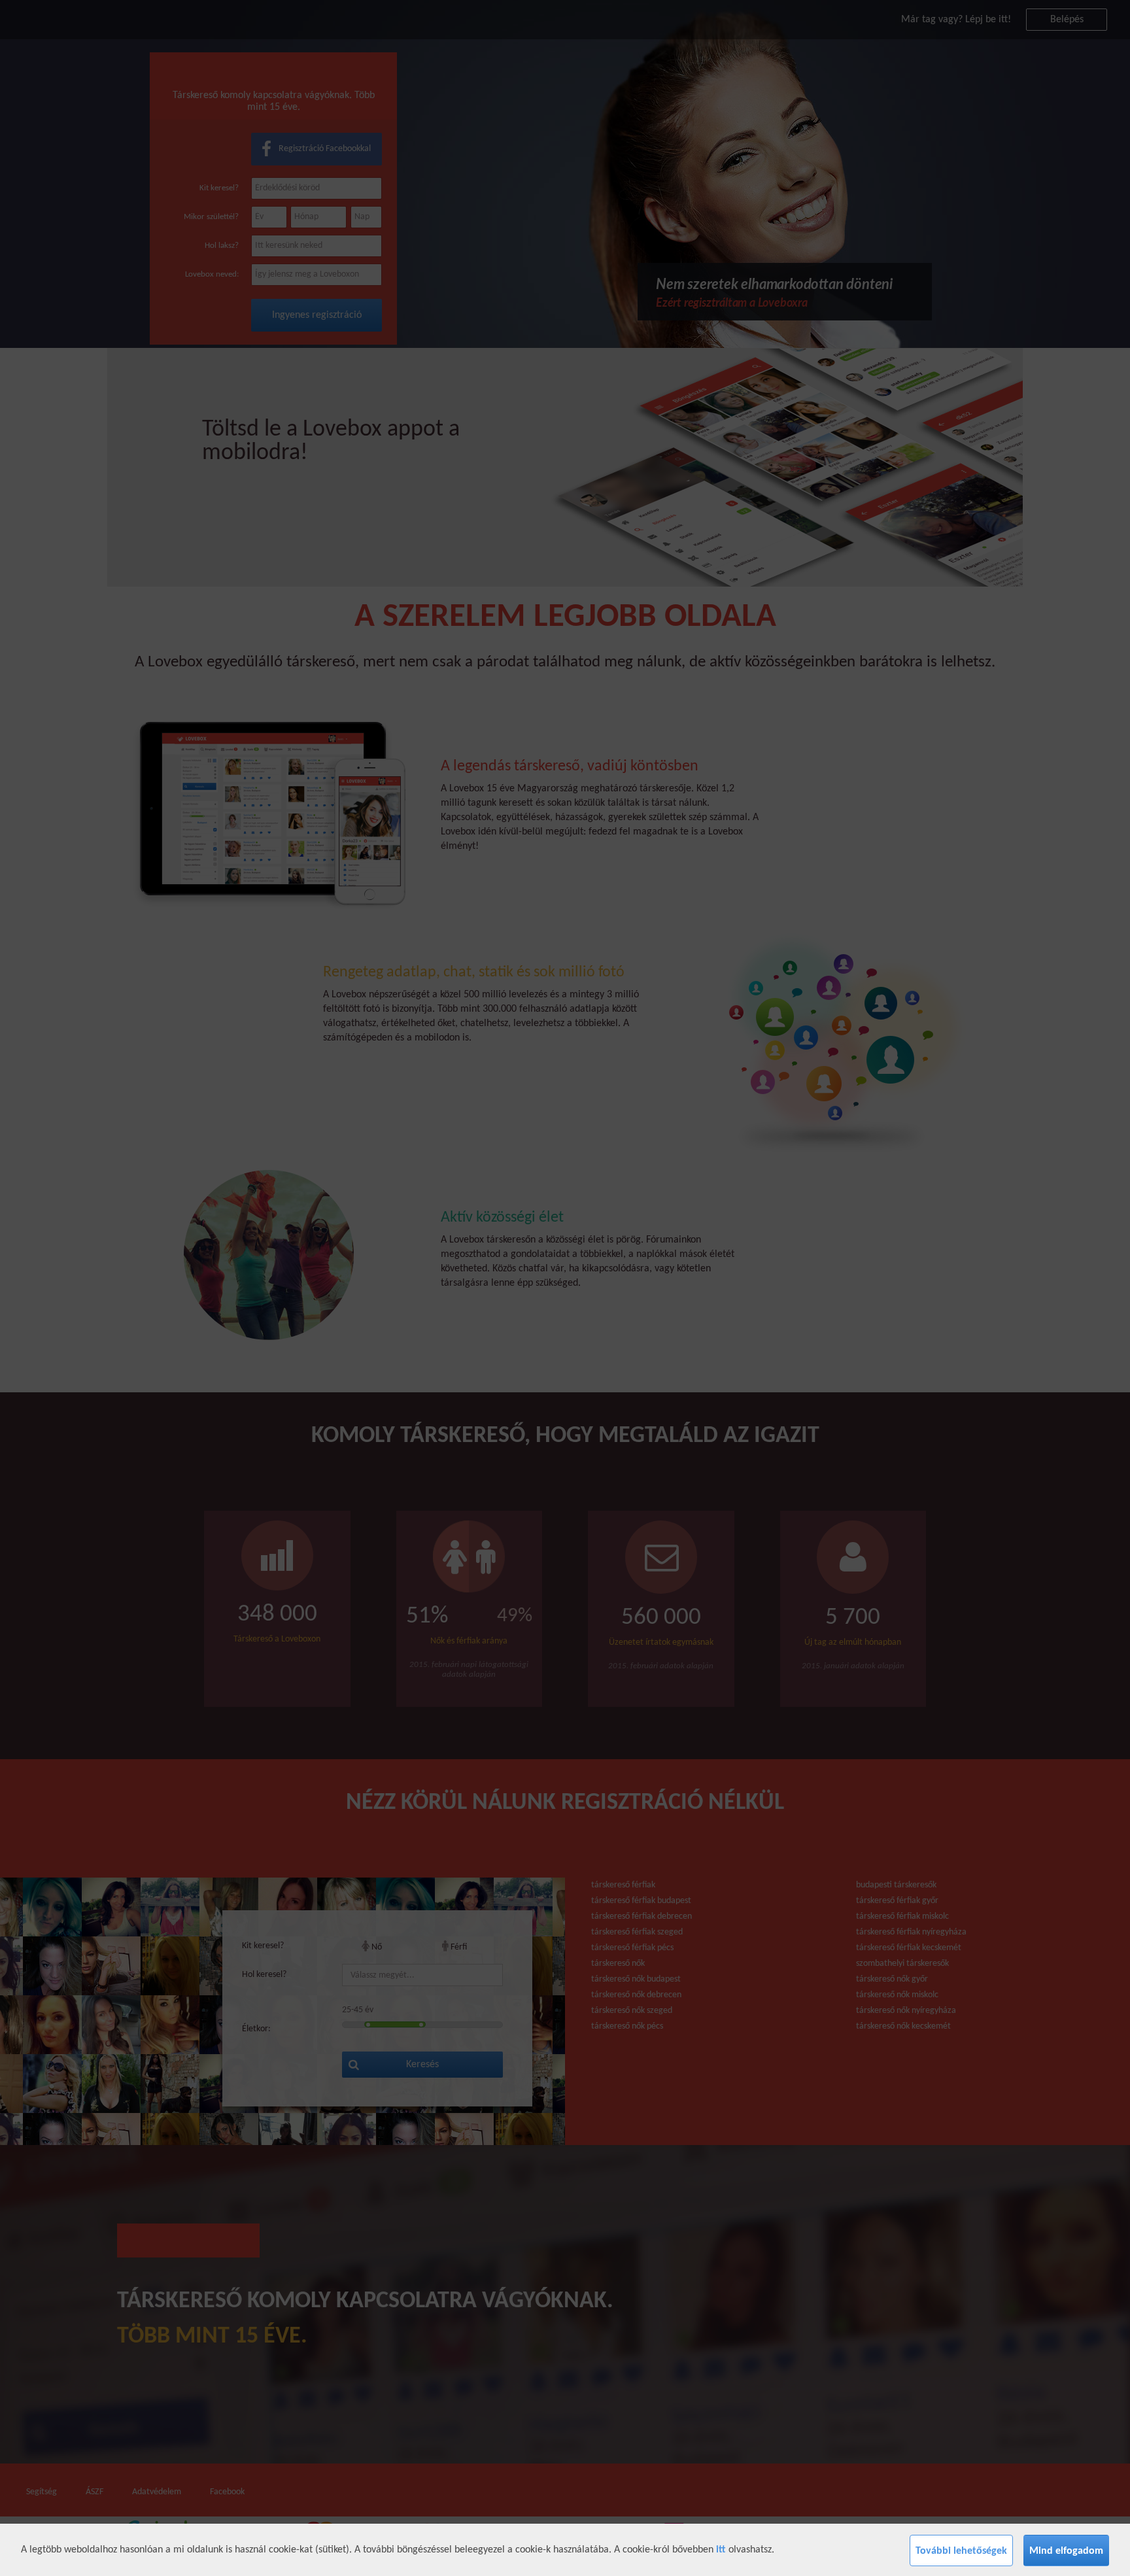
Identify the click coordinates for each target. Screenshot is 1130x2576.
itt (721, 2550)
